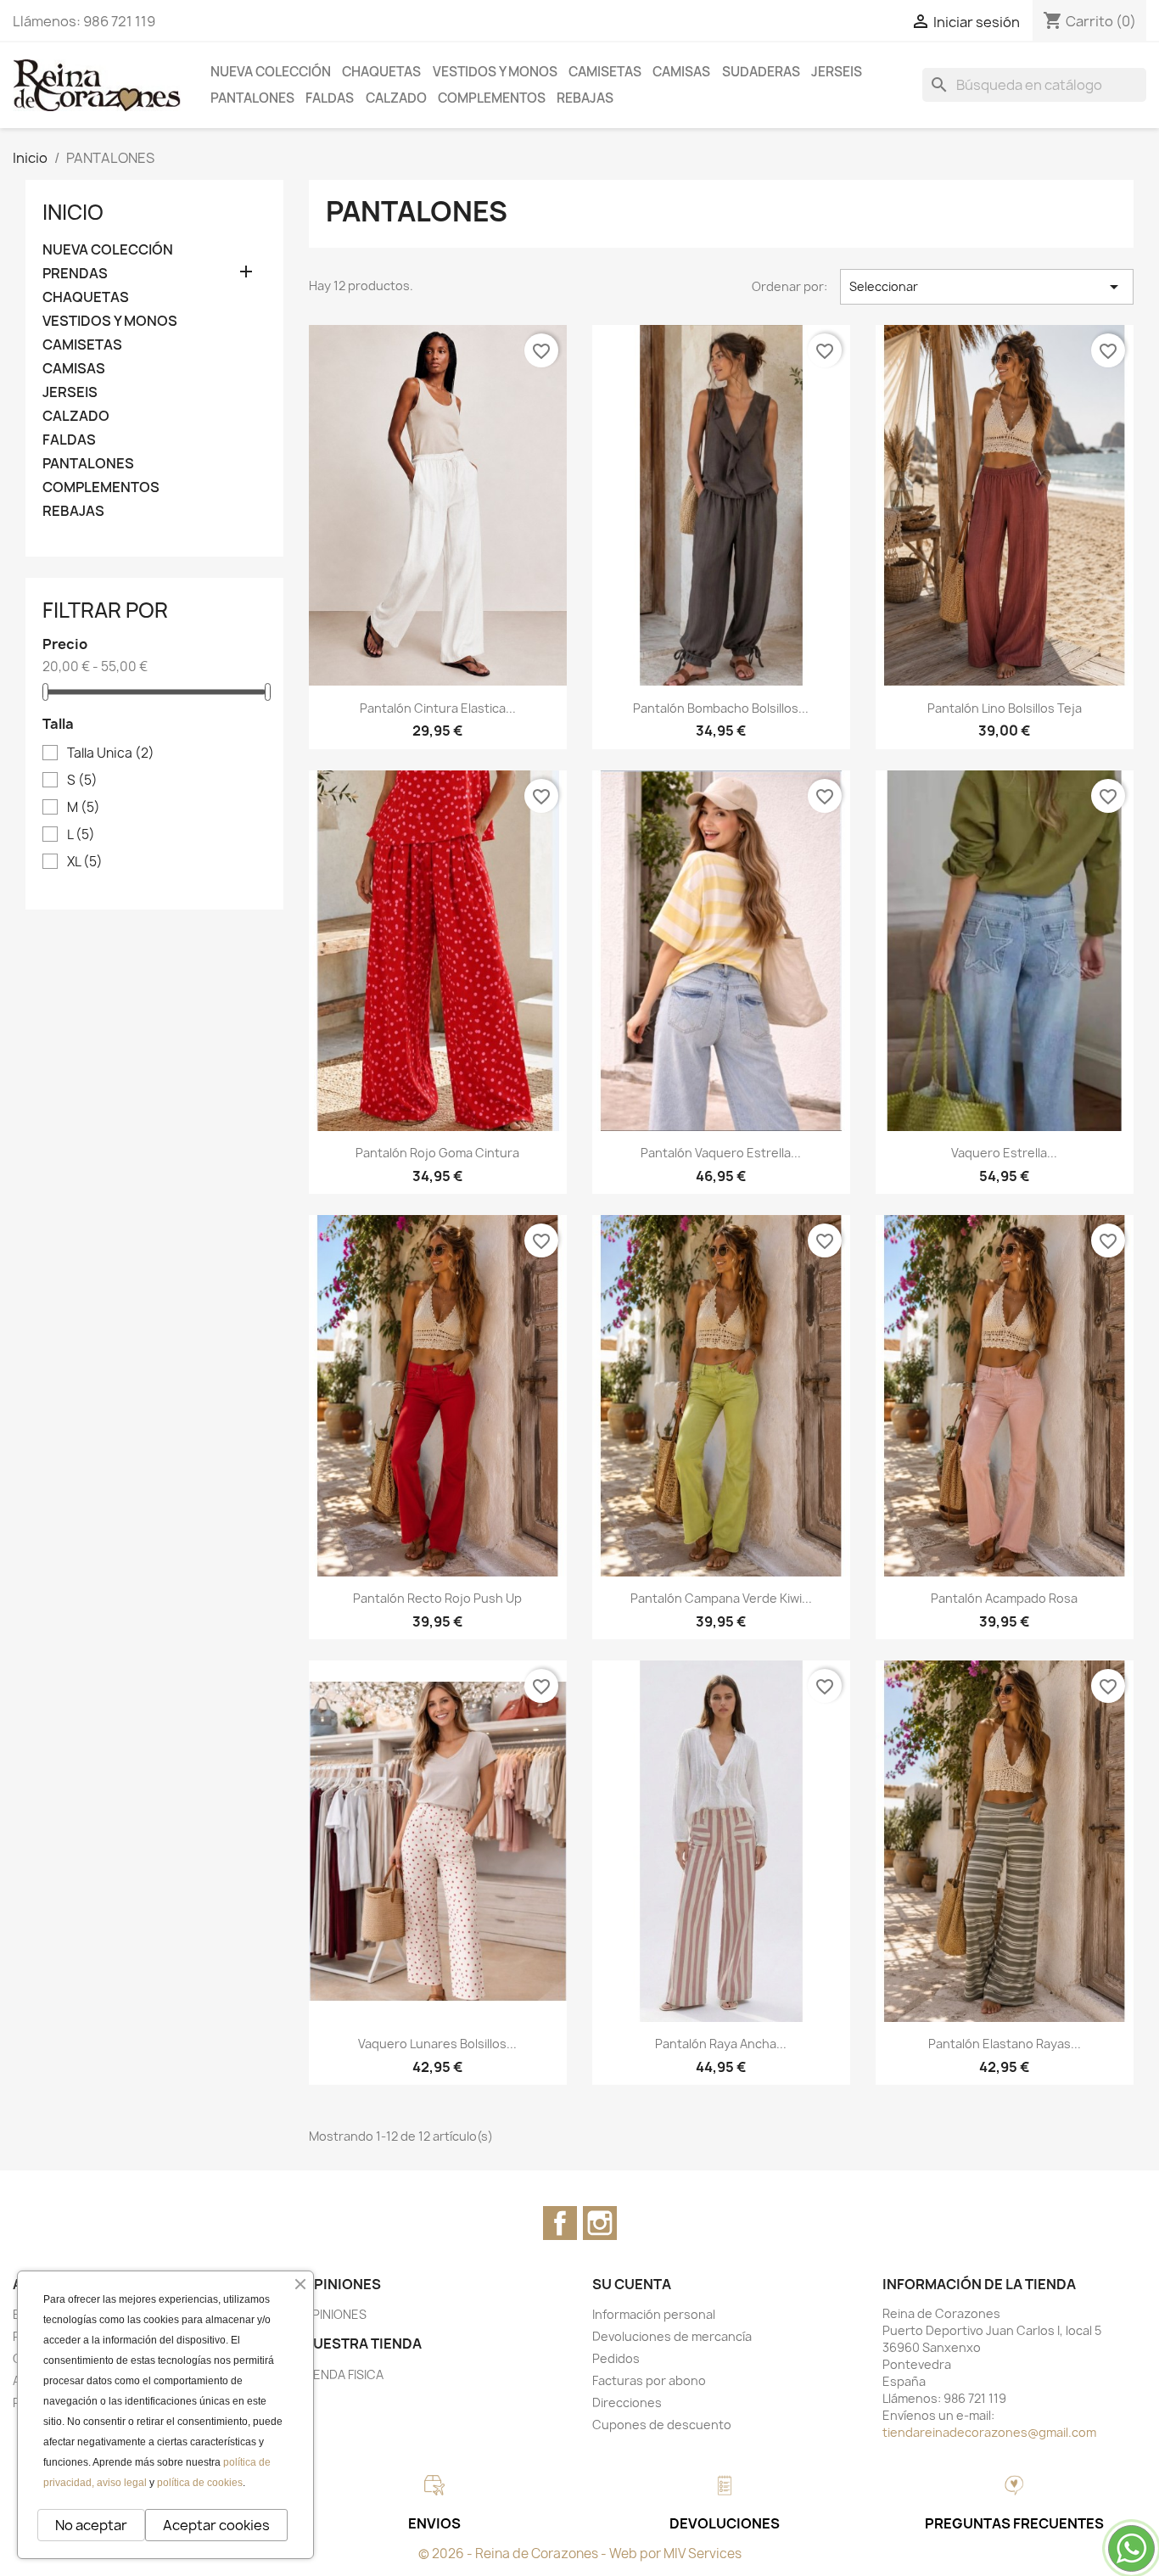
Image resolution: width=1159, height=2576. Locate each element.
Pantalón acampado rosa (1004, 1598)
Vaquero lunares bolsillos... (437, 2044)
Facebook (560, 2223)
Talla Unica (111, 753)
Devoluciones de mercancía (672, 2336)
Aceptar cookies (216, 2525)
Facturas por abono (649, 2380)
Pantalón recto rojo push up (437, 1598)
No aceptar (91, 2525)
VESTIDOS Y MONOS (495, 72)
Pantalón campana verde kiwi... (721, 1598)
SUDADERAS (761, 72)
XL (85, 862)
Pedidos (616, 2358)
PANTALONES (252, 98)
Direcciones (627, 2402)
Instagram (600, 2223)
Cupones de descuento (662, 2425)
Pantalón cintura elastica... (438, 708)
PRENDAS (75, 274)
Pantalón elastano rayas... (1005, 2044)
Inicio (73, 212)
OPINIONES (335, 2314)
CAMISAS (681, 72)
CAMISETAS (605, 72)
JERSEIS (837, 72)
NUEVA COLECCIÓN (271, 72)
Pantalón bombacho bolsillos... (721, 708)
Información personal (654, 2314)
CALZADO (396, 98)
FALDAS (330, 98)
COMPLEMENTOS (492, 98)
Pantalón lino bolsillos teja (1005, 708)
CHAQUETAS (381, 72)
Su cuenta (632, 2284)
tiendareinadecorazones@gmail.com (989, 2432)
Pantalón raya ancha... (721, 2044)
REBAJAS (585, 98)
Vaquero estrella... (1004, 1153)
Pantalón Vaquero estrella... (721, 1153)
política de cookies (200, 2483)
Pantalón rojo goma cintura (437, 1153)
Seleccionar (987, 287)
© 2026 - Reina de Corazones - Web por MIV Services (580, 2554)
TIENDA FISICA (343, 2374)
